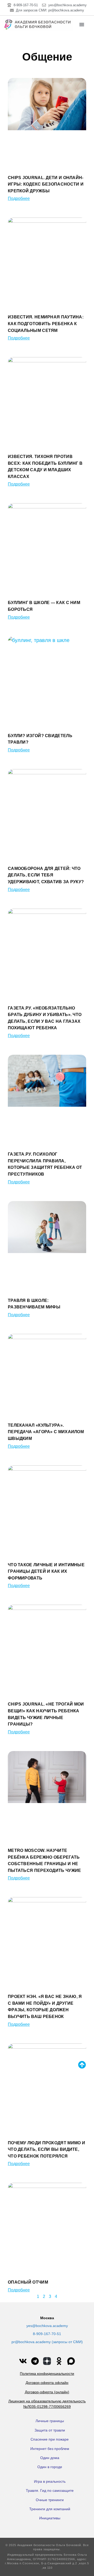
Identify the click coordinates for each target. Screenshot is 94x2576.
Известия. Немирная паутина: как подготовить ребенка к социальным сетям (46, 324)
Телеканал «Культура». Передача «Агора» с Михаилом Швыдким (46, 1432)
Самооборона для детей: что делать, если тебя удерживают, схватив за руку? (46, 875)
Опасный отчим (28, 2282)
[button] (82, 24)
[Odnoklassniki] (59, 2361)
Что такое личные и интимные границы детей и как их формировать (46, 1571)
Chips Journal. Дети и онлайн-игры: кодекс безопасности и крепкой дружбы (46, 184)
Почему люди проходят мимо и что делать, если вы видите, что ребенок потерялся (46, 2149)
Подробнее (19, 198)
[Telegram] (35, 2361)
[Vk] (23, 2361)
